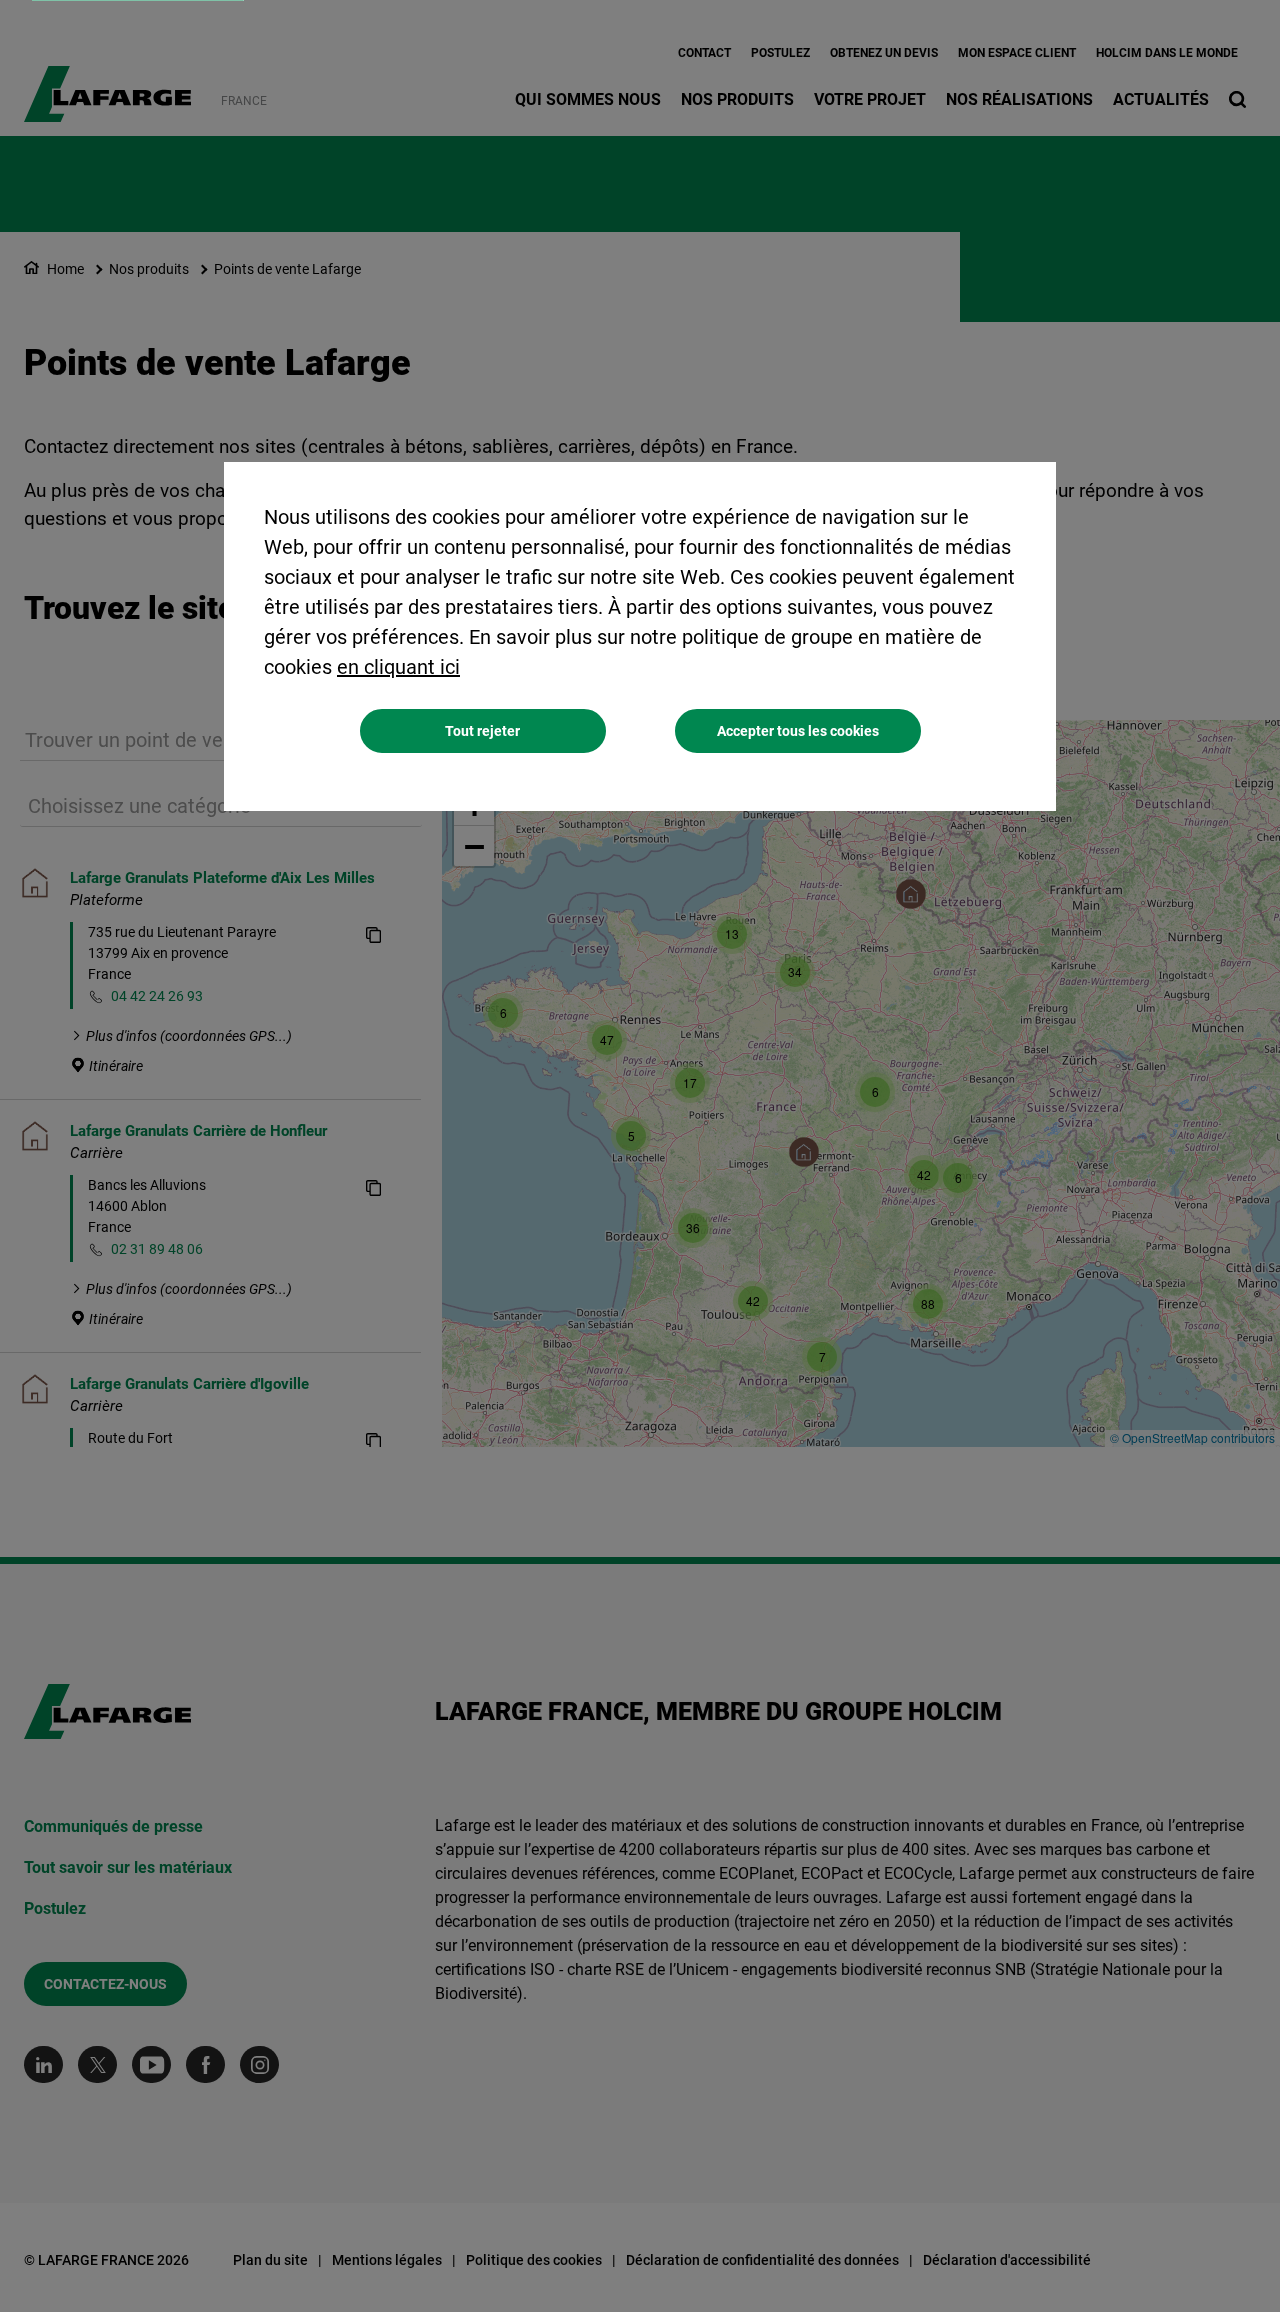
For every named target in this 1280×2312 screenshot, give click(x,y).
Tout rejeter (482, 731)
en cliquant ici (398, 667)
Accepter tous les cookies (798, 731)
